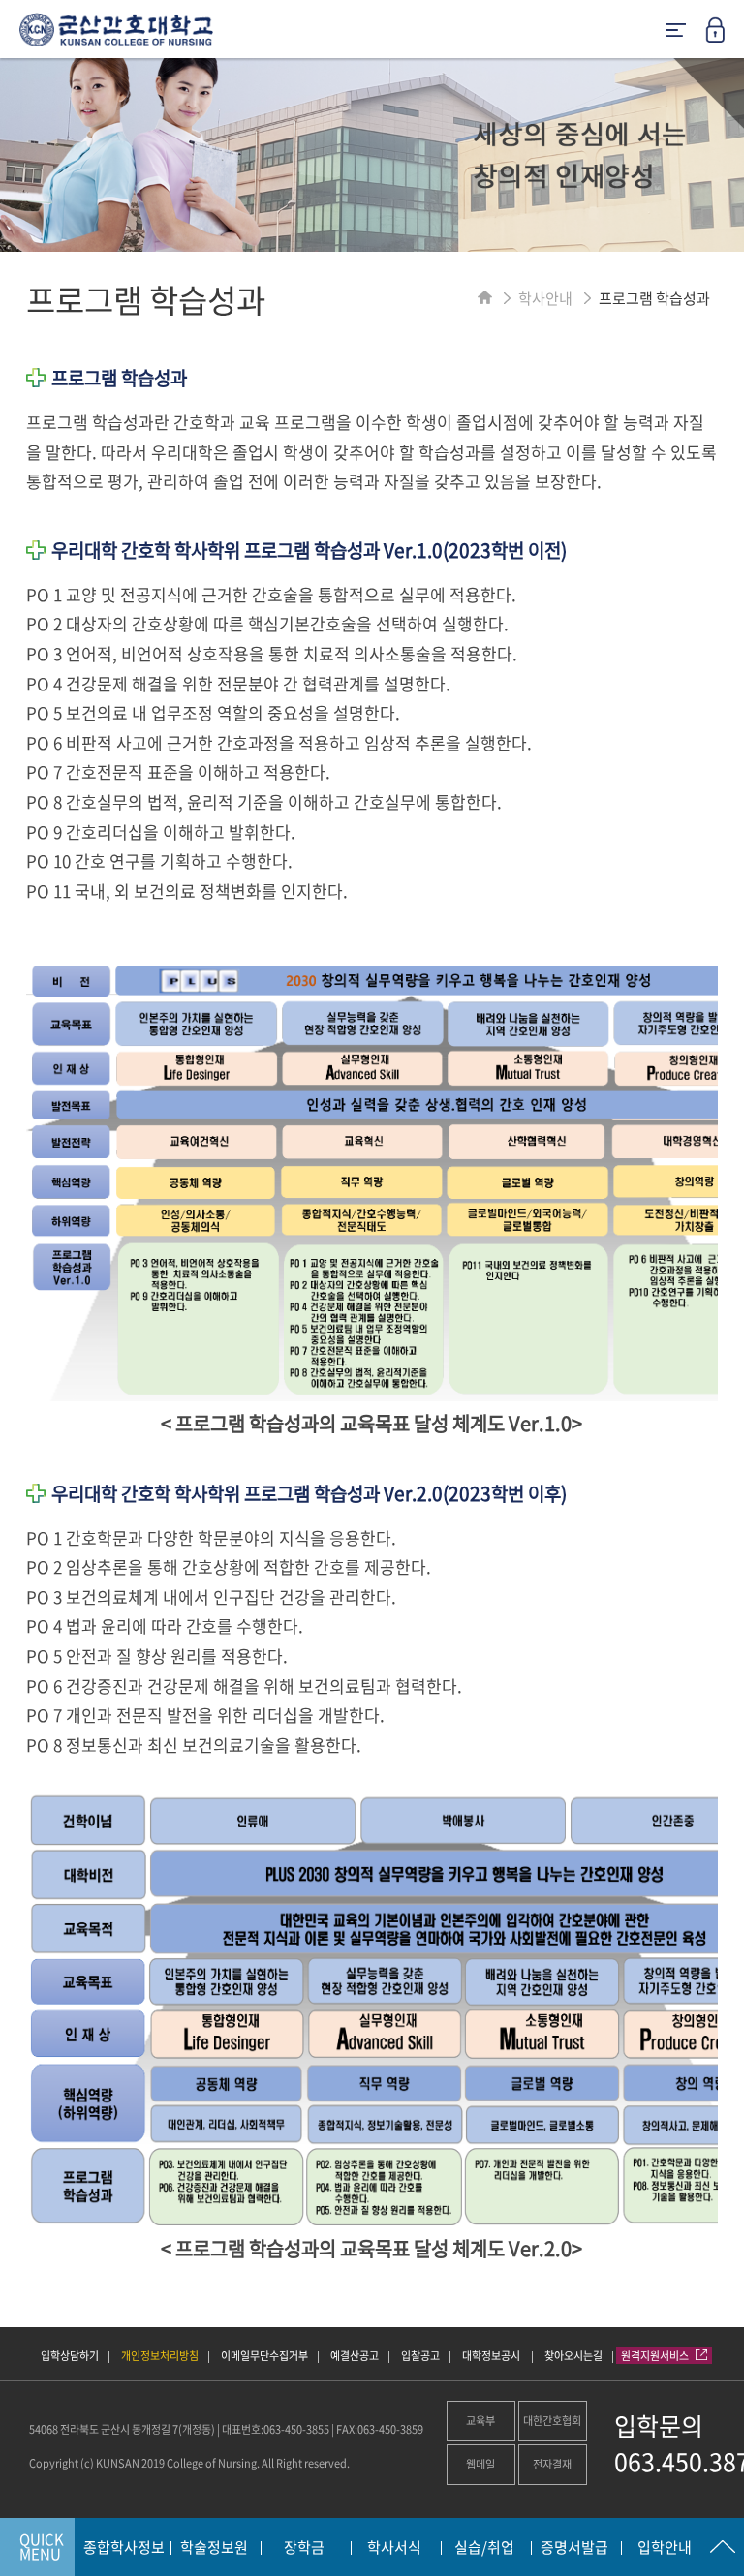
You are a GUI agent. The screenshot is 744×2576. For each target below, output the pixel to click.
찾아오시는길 (573, 2356)
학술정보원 (214, 2548)
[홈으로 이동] (485, 298)
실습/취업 (484, 2548)
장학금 (304, 2548)
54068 (44, 2429)
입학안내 (665, 2548)
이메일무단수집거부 (264, 2356)
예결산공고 (355, 2356)
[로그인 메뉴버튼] (725, 36)
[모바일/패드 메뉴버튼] (676, 31)
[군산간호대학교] (107, 37)
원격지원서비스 (656, 2356)
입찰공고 (420, 2356)
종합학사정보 (124, 2548)
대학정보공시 (492, 2356)
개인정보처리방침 (160, 2356)
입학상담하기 (70, 2356)
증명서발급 (574, 2548)
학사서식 (394, 2548)
